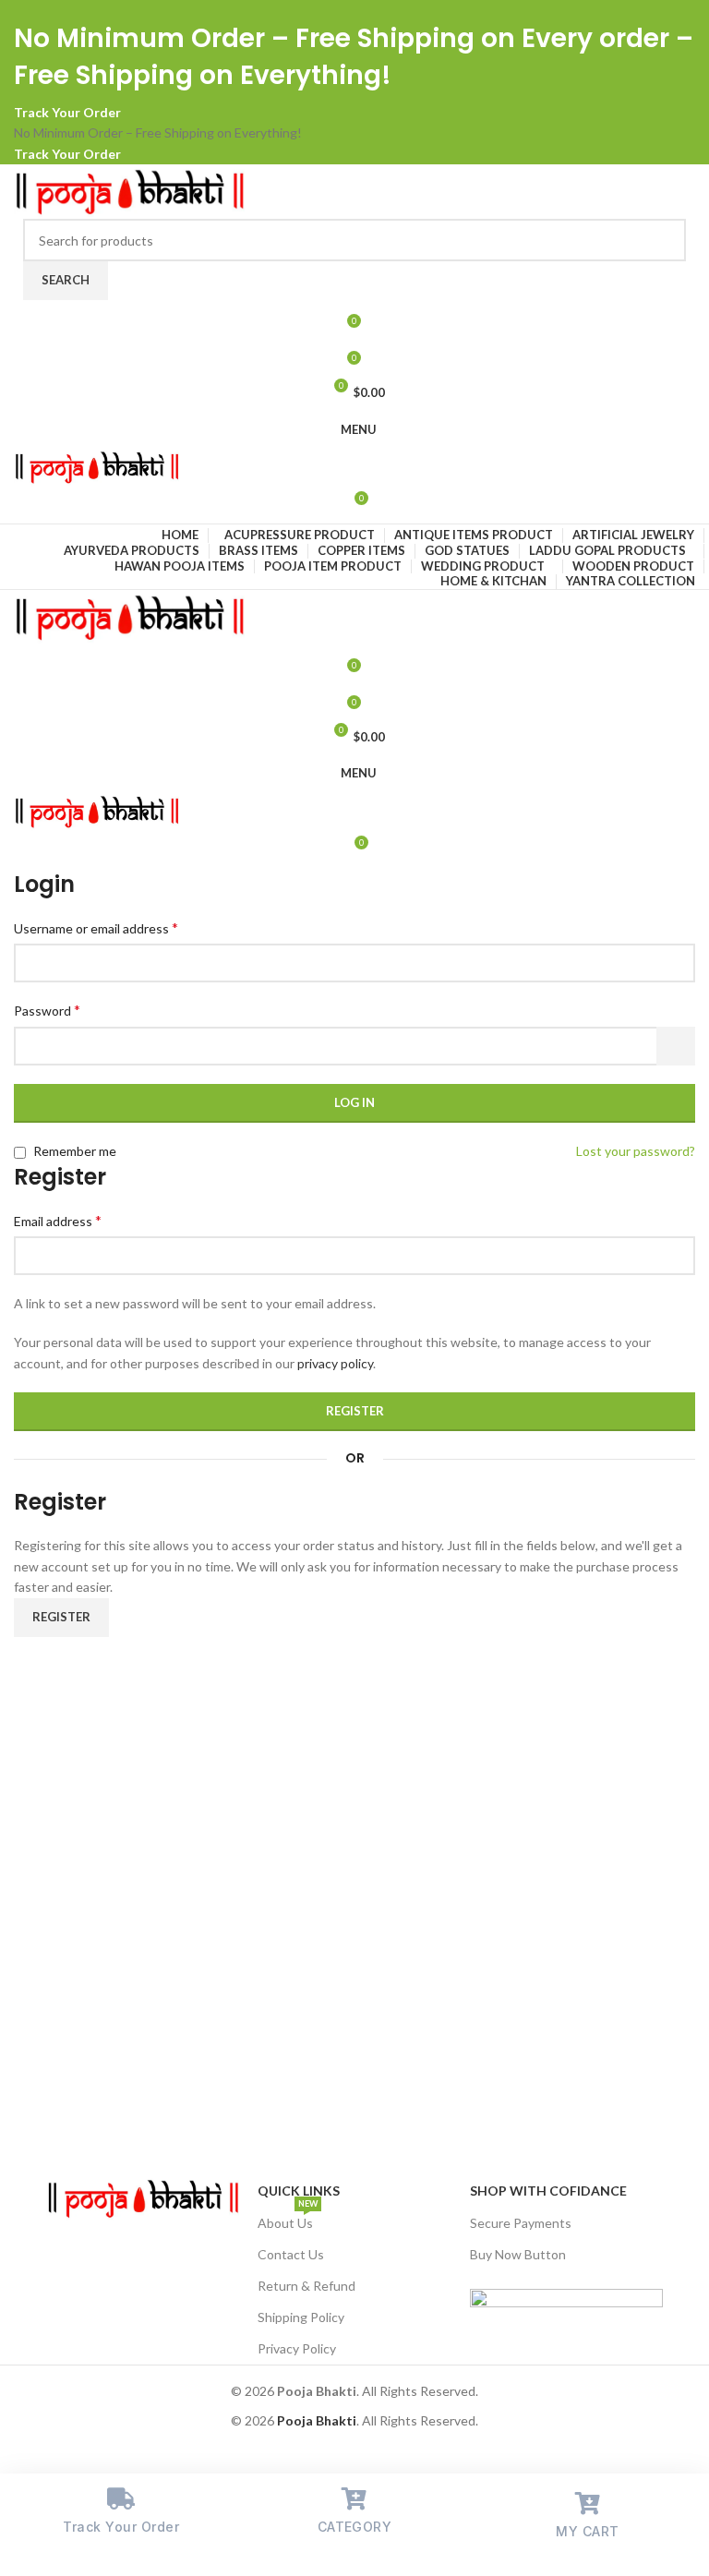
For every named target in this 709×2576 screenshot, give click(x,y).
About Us (288, 2219)
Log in (354, 1102)
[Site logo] (129, 190)
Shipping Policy (301, 2317)
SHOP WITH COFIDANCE (548, 2191)
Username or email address (96, 927)
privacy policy (335, 1363)
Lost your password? (636, 1151)
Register (355, 1411)
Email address (58, 1220)
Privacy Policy (297, 2348)
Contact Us (291, 2254)
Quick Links (299, 2191)
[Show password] (676, 1046)
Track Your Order (67, 112)
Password (47, 1010)
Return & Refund (306, 2286)
